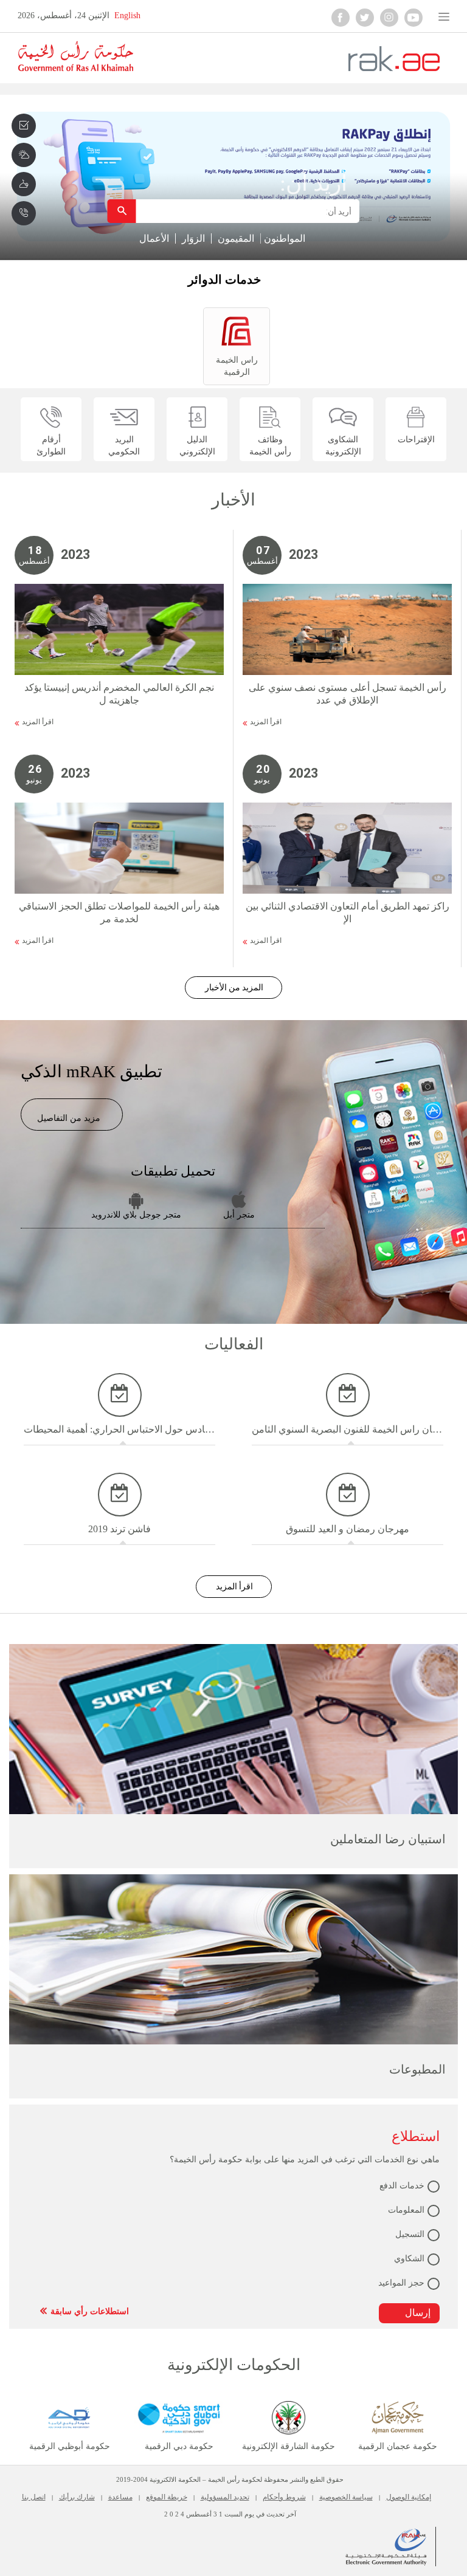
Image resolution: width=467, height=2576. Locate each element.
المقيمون (236, 238)
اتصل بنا (34, 2497)
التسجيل (410, 2234)
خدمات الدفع (402, 2186)
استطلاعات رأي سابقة (90, 2311)
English (127, 15)
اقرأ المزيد (38, 722)
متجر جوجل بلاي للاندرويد (136, 1215)
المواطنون (285, 238)
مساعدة (120, 2497)
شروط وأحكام (284, 2497)
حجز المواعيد (401, 2283)
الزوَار (193, 238)
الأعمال (154, 238)
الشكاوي (409, 2259)
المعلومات (406, 2210)
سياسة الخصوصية (346, 2497)
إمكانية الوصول (409, 2497)
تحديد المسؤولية (225, 2497)
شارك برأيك (77, 2497)
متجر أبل (239, 1215)
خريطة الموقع (167, 2497)
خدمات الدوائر (224, 279)
